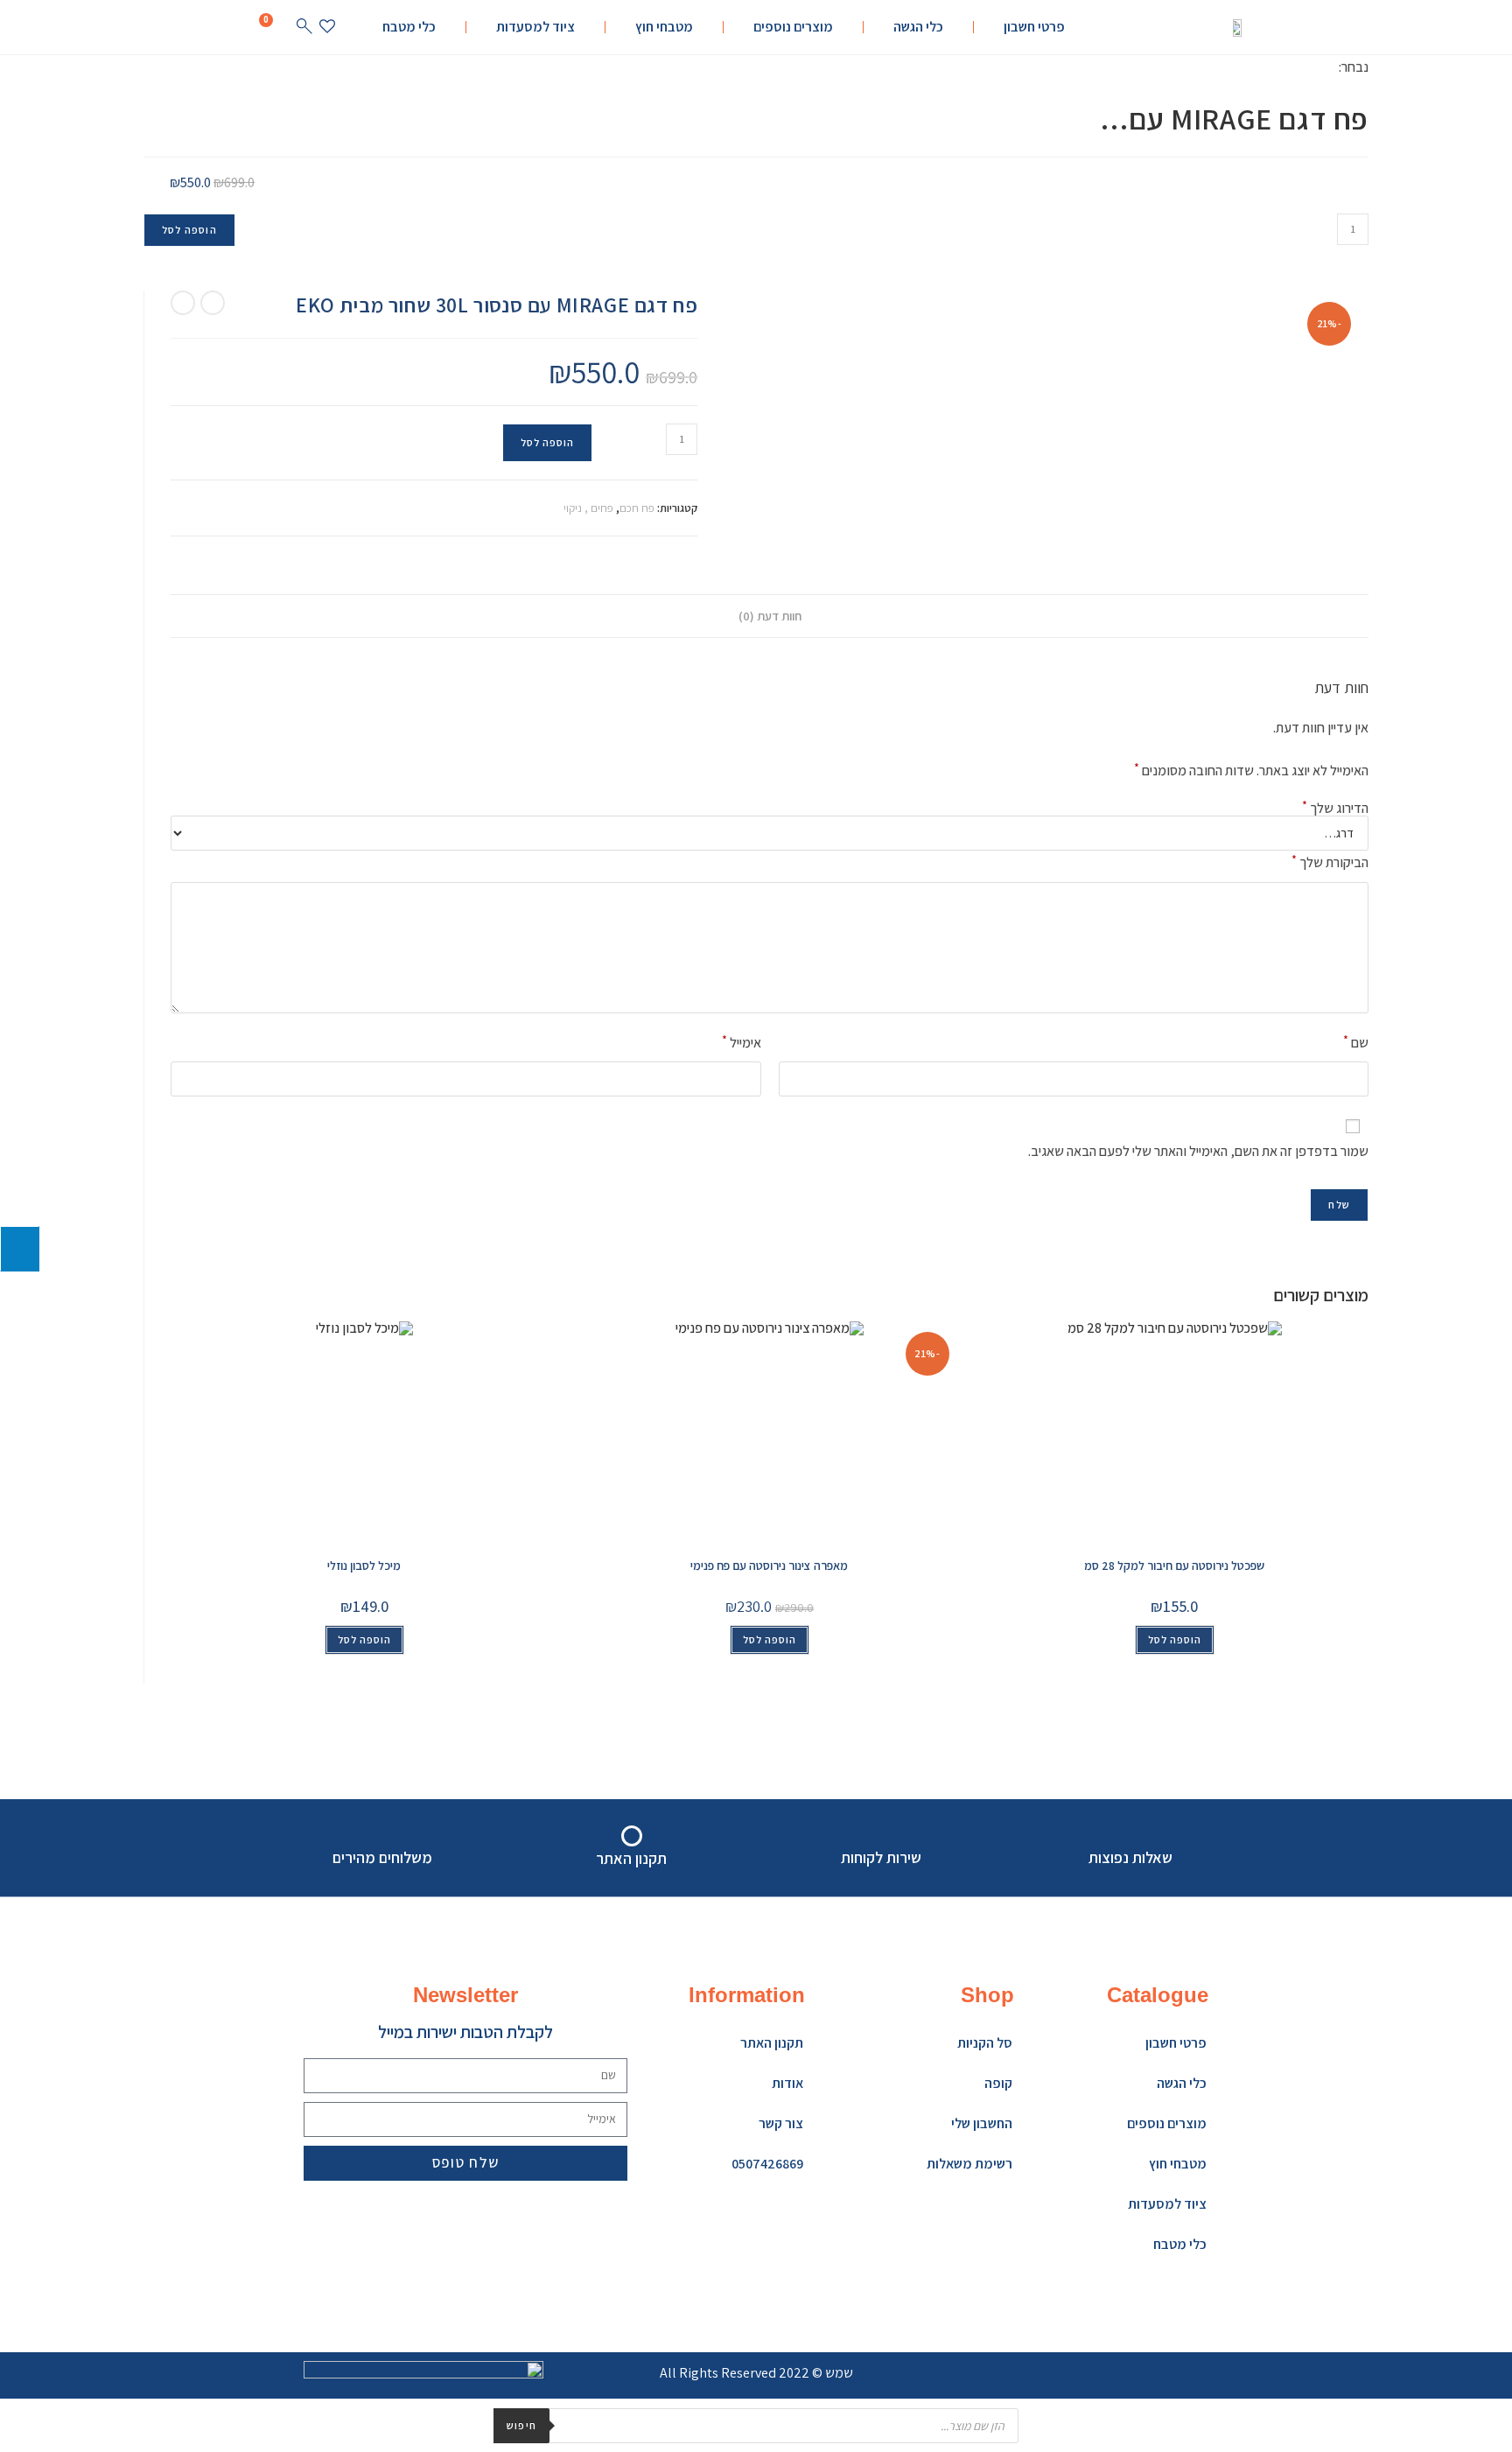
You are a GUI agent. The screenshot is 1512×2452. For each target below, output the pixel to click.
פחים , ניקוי (588, 508)
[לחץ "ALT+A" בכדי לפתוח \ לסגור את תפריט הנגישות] (20, 1249)
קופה (998, 2083)
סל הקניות (985, 2043)
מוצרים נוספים (793, 27)
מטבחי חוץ (664, 27)
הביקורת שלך (1330, 862)
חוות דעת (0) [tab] (770, 616)
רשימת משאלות (969, 2164)
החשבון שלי (982, 2123)
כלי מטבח (409, 27)
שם (1356, 1042)
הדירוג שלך (1335, 809)
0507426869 (767, 2164)
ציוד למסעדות (535, 27)
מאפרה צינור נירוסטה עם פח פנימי (769, 1566)
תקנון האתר (772, 2043)
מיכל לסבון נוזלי (364, 1566)
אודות (787, 2083)
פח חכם (637, 508)
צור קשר (781, 2123)
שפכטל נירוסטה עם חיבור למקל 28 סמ (1174, 1566)
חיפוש (521, 2425)
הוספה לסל (189, 230)
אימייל (742, 1042)
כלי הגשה (918, 27)
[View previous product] (213, 303)
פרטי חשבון (1034, 27)
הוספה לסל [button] (364, 1639)
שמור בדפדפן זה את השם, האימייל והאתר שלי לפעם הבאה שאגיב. (1198, 1151)
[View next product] (183, 303)
